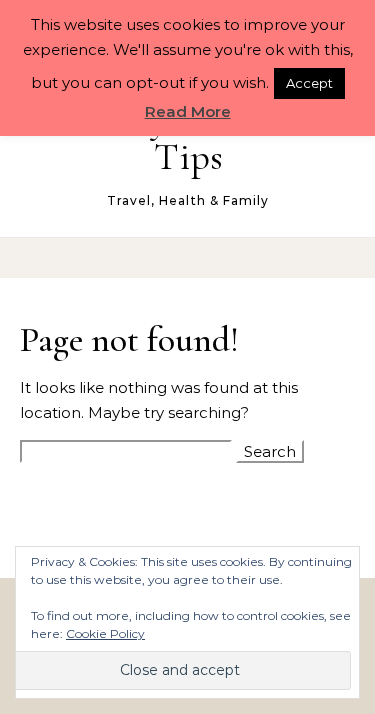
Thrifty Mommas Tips (188, 138)
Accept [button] (309, 83)
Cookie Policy (105, 633)
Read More (188, 111)
